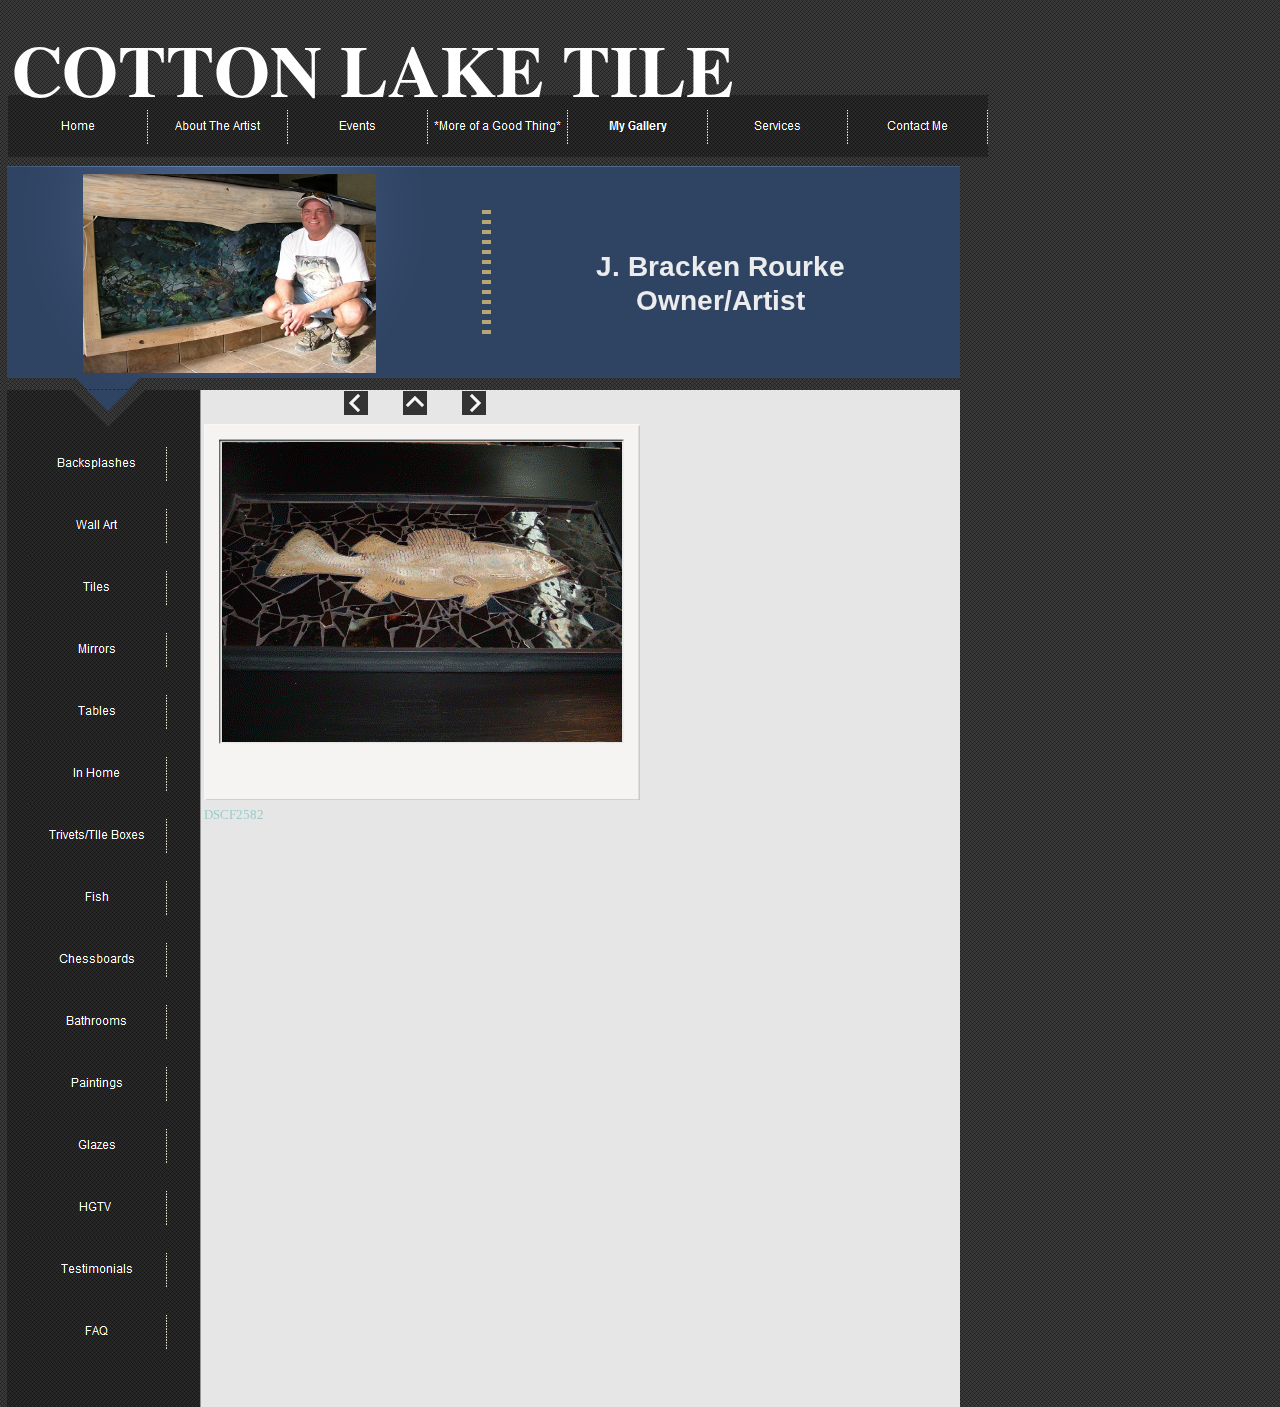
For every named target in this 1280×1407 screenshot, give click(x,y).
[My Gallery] (638, 126)
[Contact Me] (918, 126)
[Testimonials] (97, 1269)
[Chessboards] (97, 959)
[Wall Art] (97, 525)
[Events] (358, 126)
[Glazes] (97, 1145)
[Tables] (97, 711)
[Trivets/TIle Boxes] (97, 835)
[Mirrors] (97, 649)
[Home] (78, 126)
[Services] (778, 126)
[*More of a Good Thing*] (498, 126)
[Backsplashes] (97, 463)
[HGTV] (97, 1207)
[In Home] (97, 773)
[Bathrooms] (97, 1021)
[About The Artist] (218, 126)
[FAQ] (97, 1331)
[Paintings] (97, 1083)
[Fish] (97, 897)
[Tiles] (97, 587)
